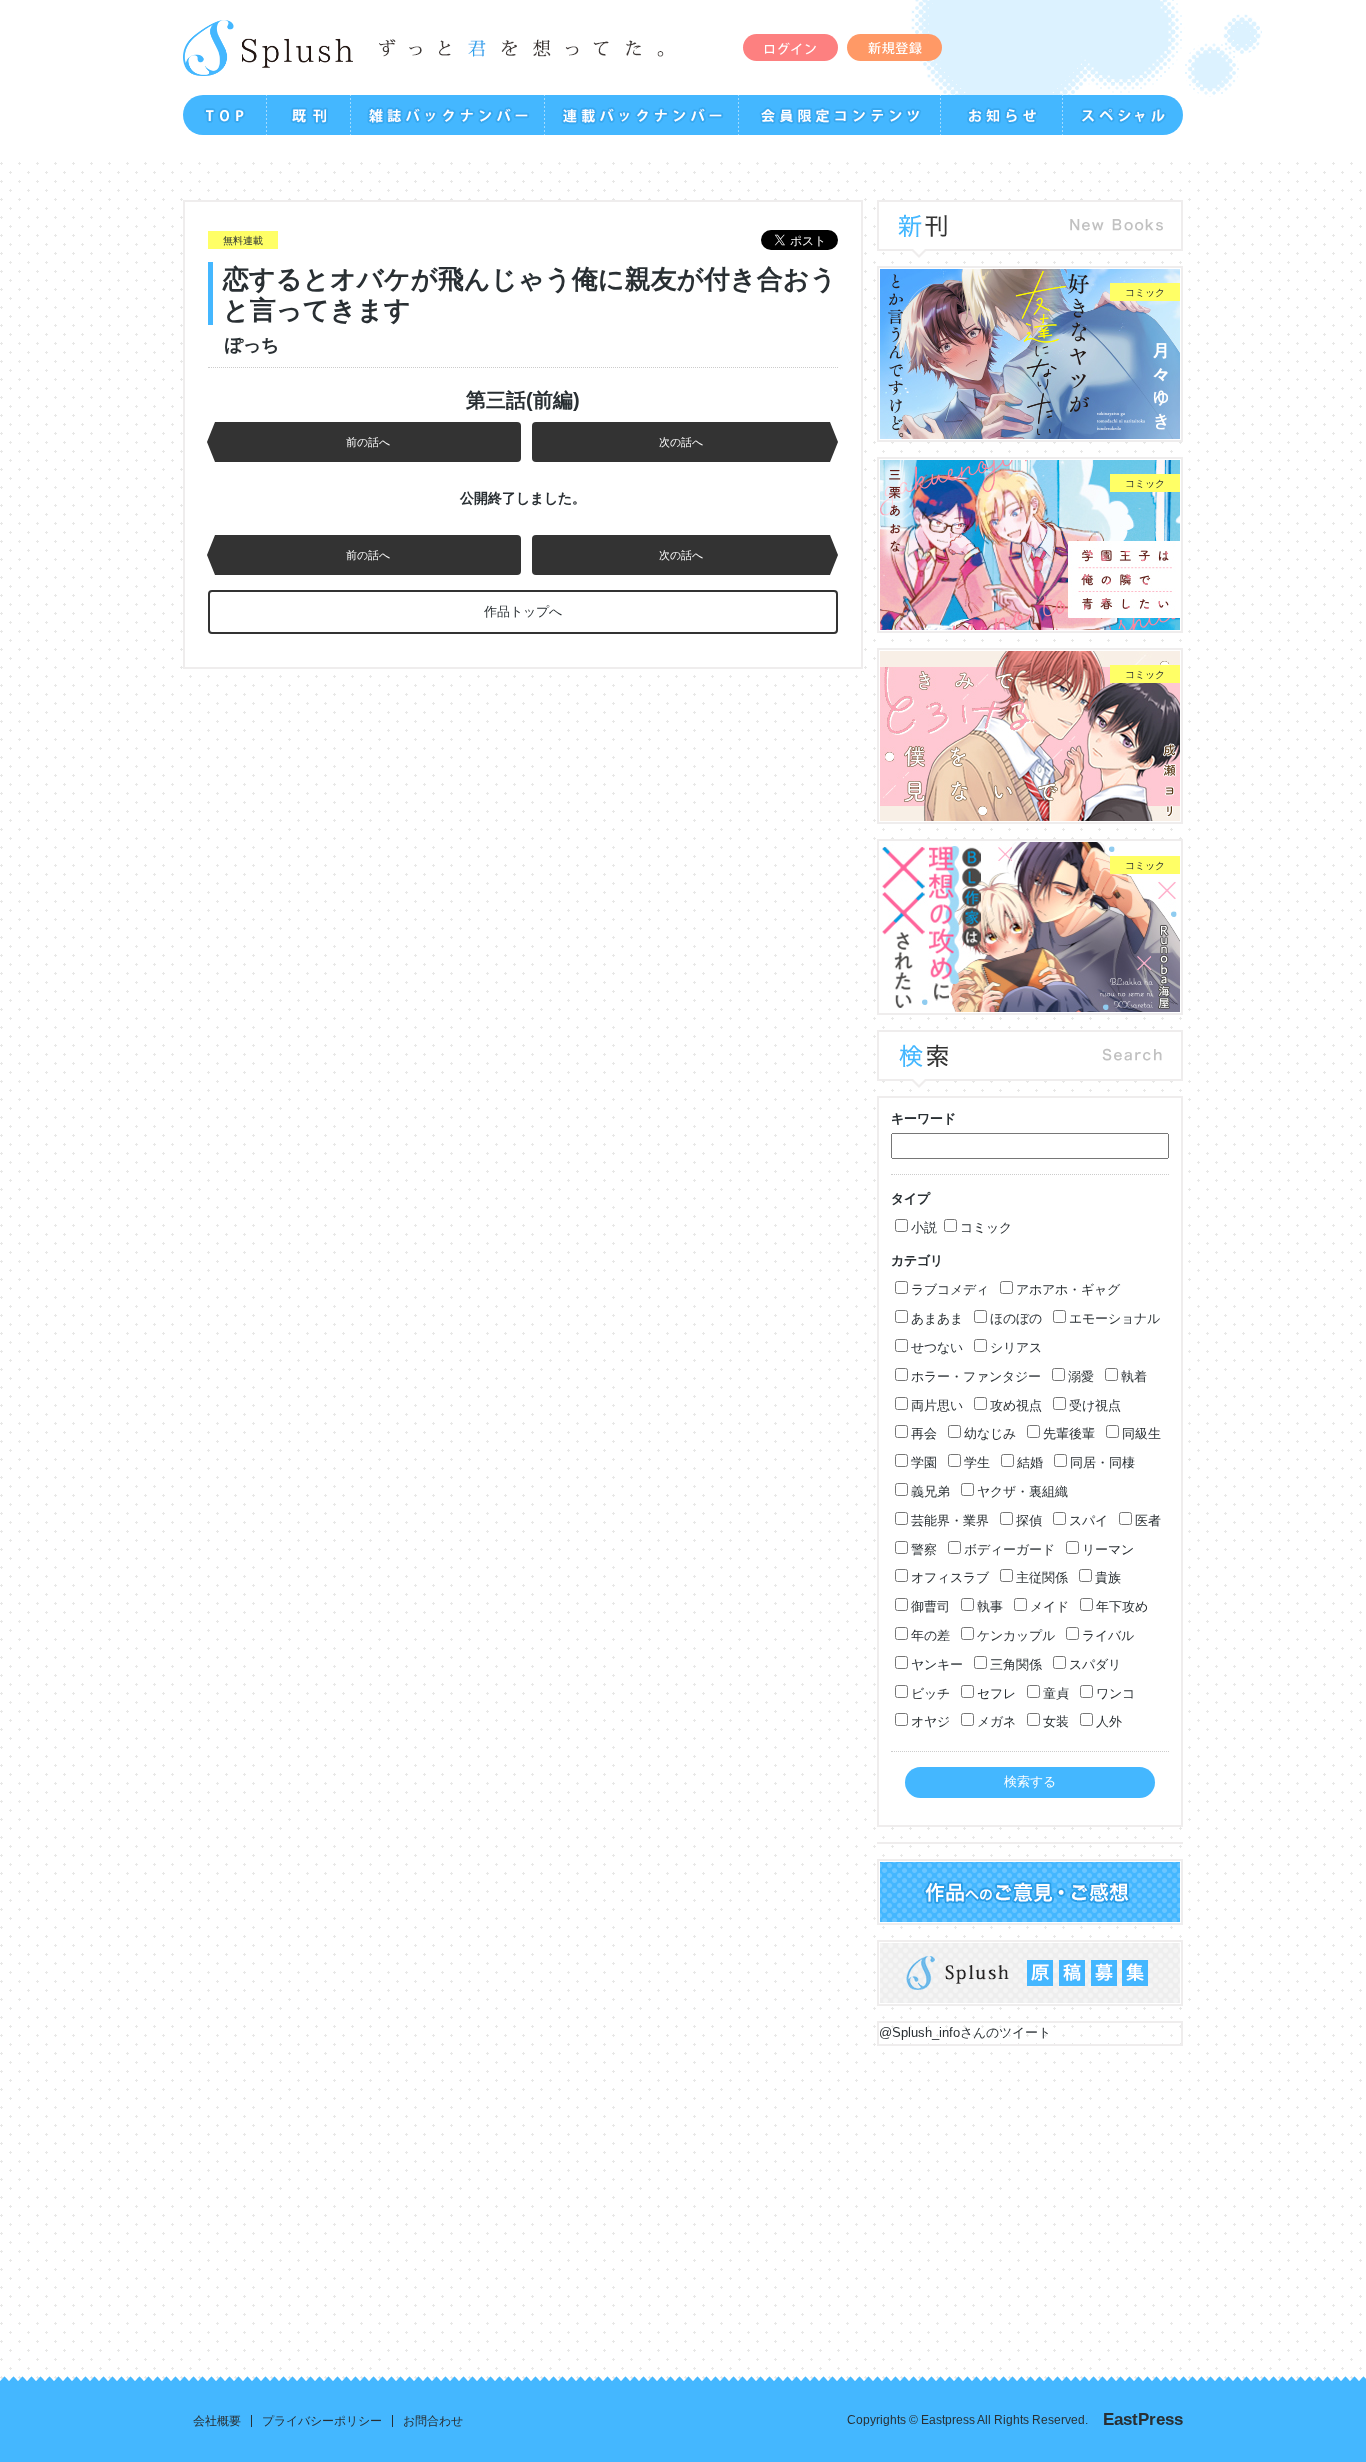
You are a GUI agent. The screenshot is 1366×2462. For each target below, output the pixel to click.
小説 (924, 1227)
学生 (977, 1462)
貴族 (1108, 1577)
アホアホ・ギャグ (1068, 1289)
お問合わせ (433, 2421)
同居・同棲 (1102, 1462)
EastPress (1143, 2419)
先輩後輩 (1069, 1433)
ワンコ (1115, 1693)
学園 (924, 1462)
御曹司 (930, 1606)
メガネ (996, 1721)
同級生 (1141, 1433)
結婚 (1030, 1462)
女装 (1056, 1721)
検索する (1030, 1781)
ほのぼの (1016, 1318)
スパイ (1088, 1520)
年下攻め (1122, 1606)
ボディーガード (1009, 1549)
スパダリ (1095, 1664)
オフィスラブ (950, 1577)
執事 (990, 1606)
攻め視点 (1016, 1405)
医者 (1148, 1520)
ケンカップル (1016, 1635)
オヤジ (930, 1721)
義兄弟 (930, 1491)
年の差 (930, 1635)
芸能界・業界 (950, 1520)
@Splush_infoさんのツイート (965, 2032)
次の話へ (681, 442)
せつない (937, 1347)
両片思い (937, 1405)
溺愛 (1081, 1376)
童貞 (1056, 1693)
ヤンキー (937, 1664)
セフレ (996, 1693)
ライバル (1108, 1635)
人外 (1109, 1721)
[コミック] (1030, 428)
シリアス (1016, 1347)
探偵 (1029, 1520)
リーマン (1108, 1549)
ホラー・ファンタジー (976, 1376)
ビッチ (930, 1693)
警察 (924, 1549)
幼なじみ (990, 1433)
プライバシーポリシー (322, 2421)
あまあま (937, 1318)
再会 (924, 1433)
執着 (1134, 1376)
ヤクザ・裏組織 (1022, 1491)
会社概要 (217, 2421)
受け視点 (1095, 1405)
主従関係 (1042, 1577)
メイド (1049, 1606)
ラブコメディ (950, 1289)
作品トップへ (523, 611)
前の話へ (368, 442)
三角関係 (1016, 1664)
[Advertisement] (683, 2196)
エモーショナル (1114, 1318)
